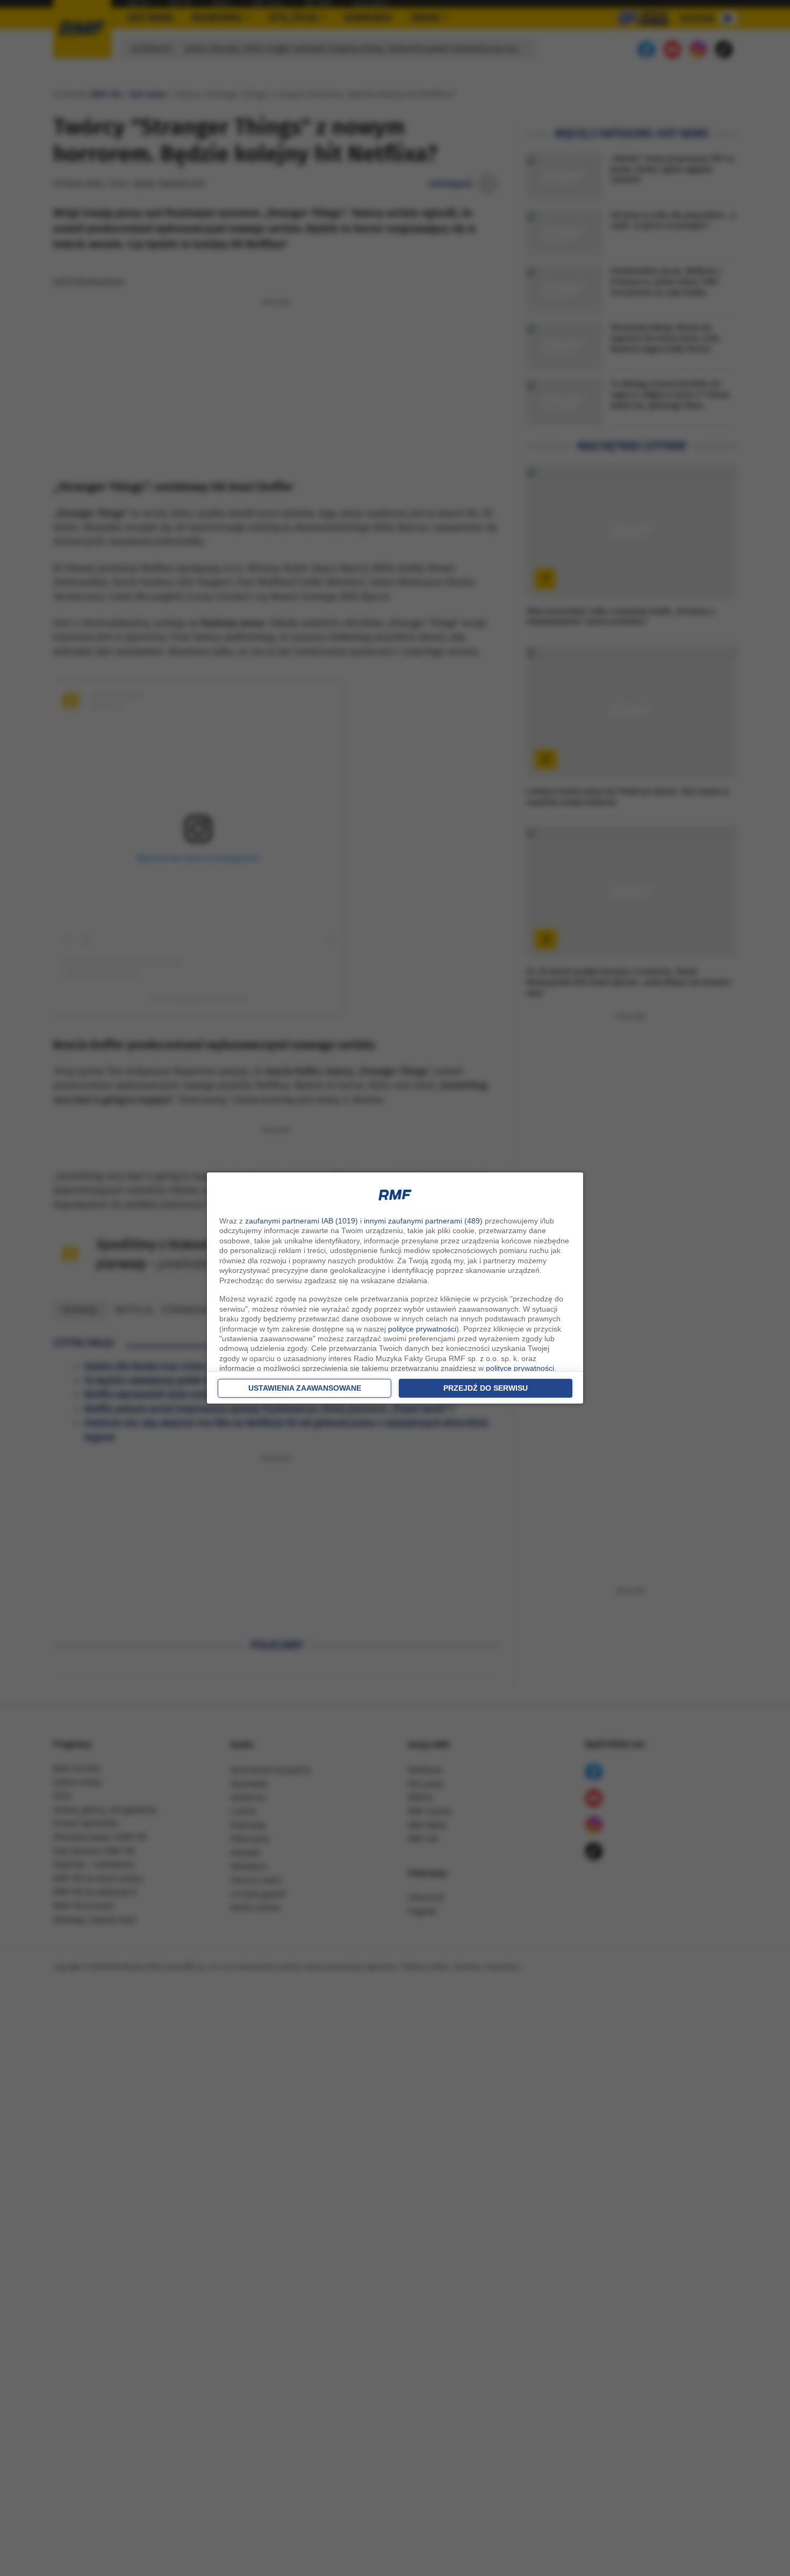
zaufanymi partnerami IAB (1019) (301, 1221)
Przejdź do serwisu (486, 1388)
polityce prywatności (422, 1329)
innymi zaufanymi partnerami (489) (423, 1221)
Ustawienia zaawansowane (305, 1388)
